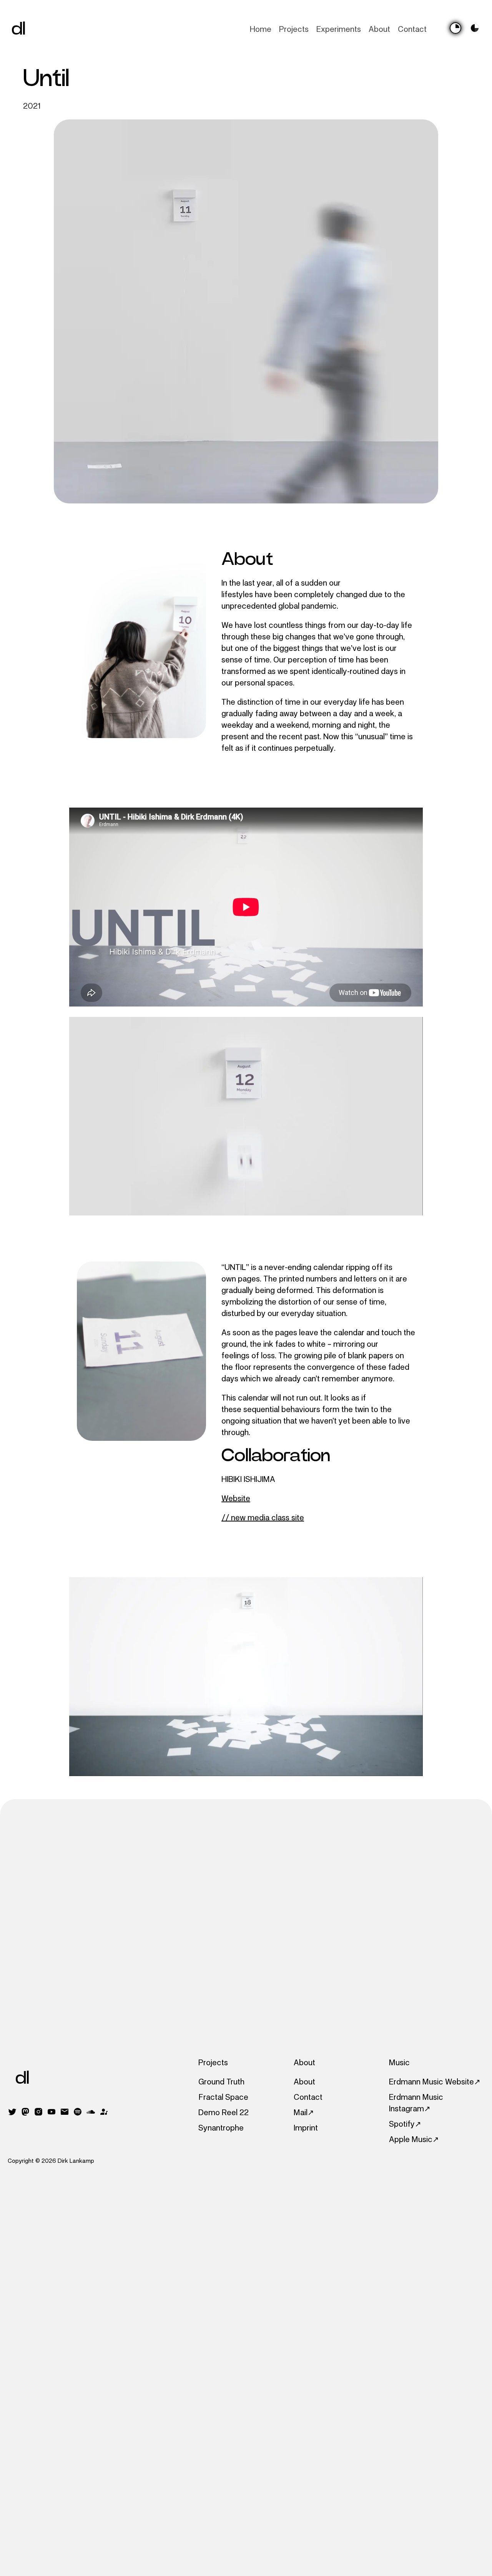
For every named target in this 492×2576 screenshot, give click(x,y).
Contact (412, 29)
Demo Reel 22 (224, 2112)
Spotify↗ (405, 2124)
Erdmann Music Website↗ (435, 2082)
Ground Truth (221, 2082)
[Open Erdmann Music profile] (104, 2114)
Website (236, 1498)
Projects (294, 29)
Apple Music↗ (414, 2139)
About (379, 29)
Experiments (339, 29)
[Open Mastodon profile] (25, 2114)
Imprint (306, 2128)
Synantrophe (221, 2128)
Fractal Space (223, 2097)
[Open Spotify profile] (78, 2114)
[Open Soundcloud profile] (91, 2114)
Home (261, 29)
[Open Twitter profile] (12, 2114)
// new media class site (263, 1518)
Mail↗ (304, 2112)
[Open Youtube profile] (52, 2114)
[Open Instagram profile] (38, 2114)
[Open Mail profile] (65, 2114)
